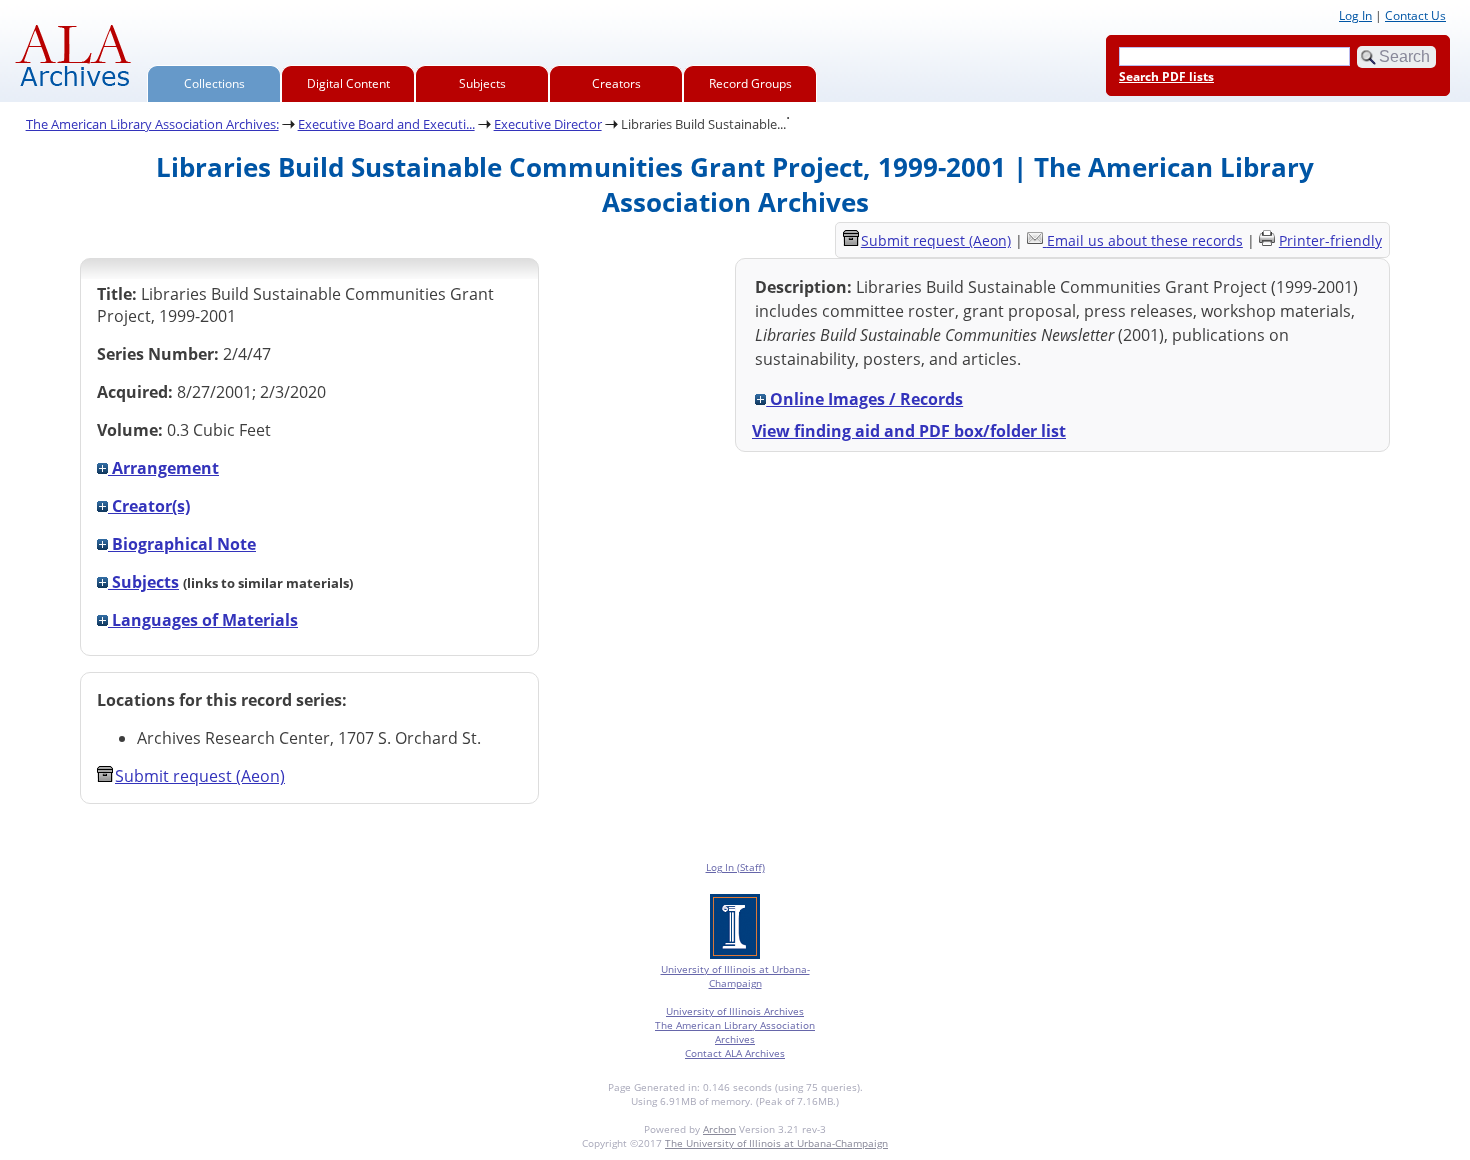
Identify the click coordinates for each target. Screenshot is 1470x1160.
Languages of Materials (203, 620)
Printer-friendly (1330, 240)
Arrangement (163, 468)
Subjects (482, 83)
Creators (616, 83)
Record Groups (750, 83)
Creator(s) (149, 506)
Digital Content (348, 83)
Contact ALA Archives (735, 1053)
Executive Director (548, 124)
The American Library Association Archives (735, 1032)
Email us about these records (1145, 240)
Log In (1355, 15)
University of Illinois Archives (735, 1011)
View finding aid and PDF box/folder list (909, 431)
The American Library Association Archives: (152, 124)
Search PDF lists (1166, 76)
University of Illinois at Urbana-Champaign (735, 976)
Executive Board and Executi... (386, 124)
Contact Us (1415, 15)
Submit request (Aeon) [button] (200, 776)
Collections (214, 83)
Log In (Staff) (735, 867)
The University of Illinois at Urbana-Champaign (776, 1143)
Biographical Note (182, 544)
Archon (719, 1129)
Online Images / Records (864, 399)
